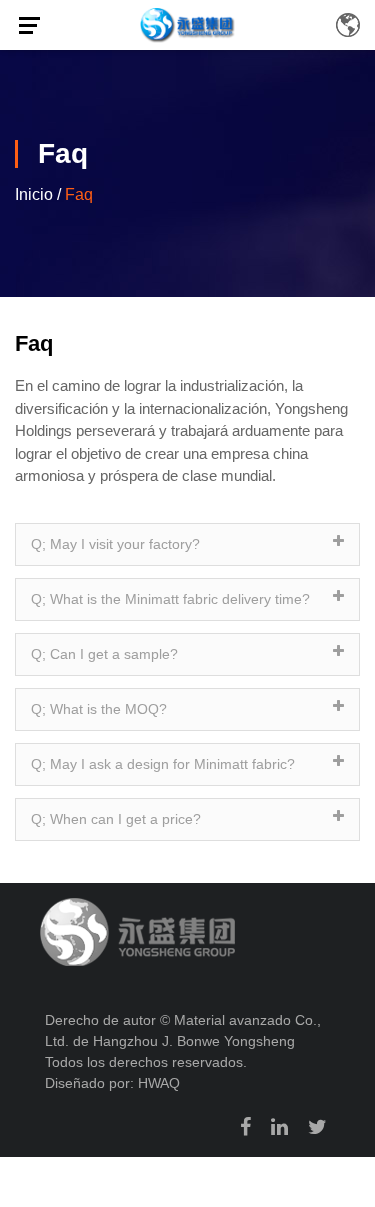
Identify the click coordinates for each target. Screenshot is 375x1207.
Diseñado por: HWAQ (112, 1083)
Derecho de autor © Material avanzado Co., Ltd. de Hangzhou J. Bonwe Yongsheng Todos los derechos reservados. (183, 1041)
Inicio (34, 194)
